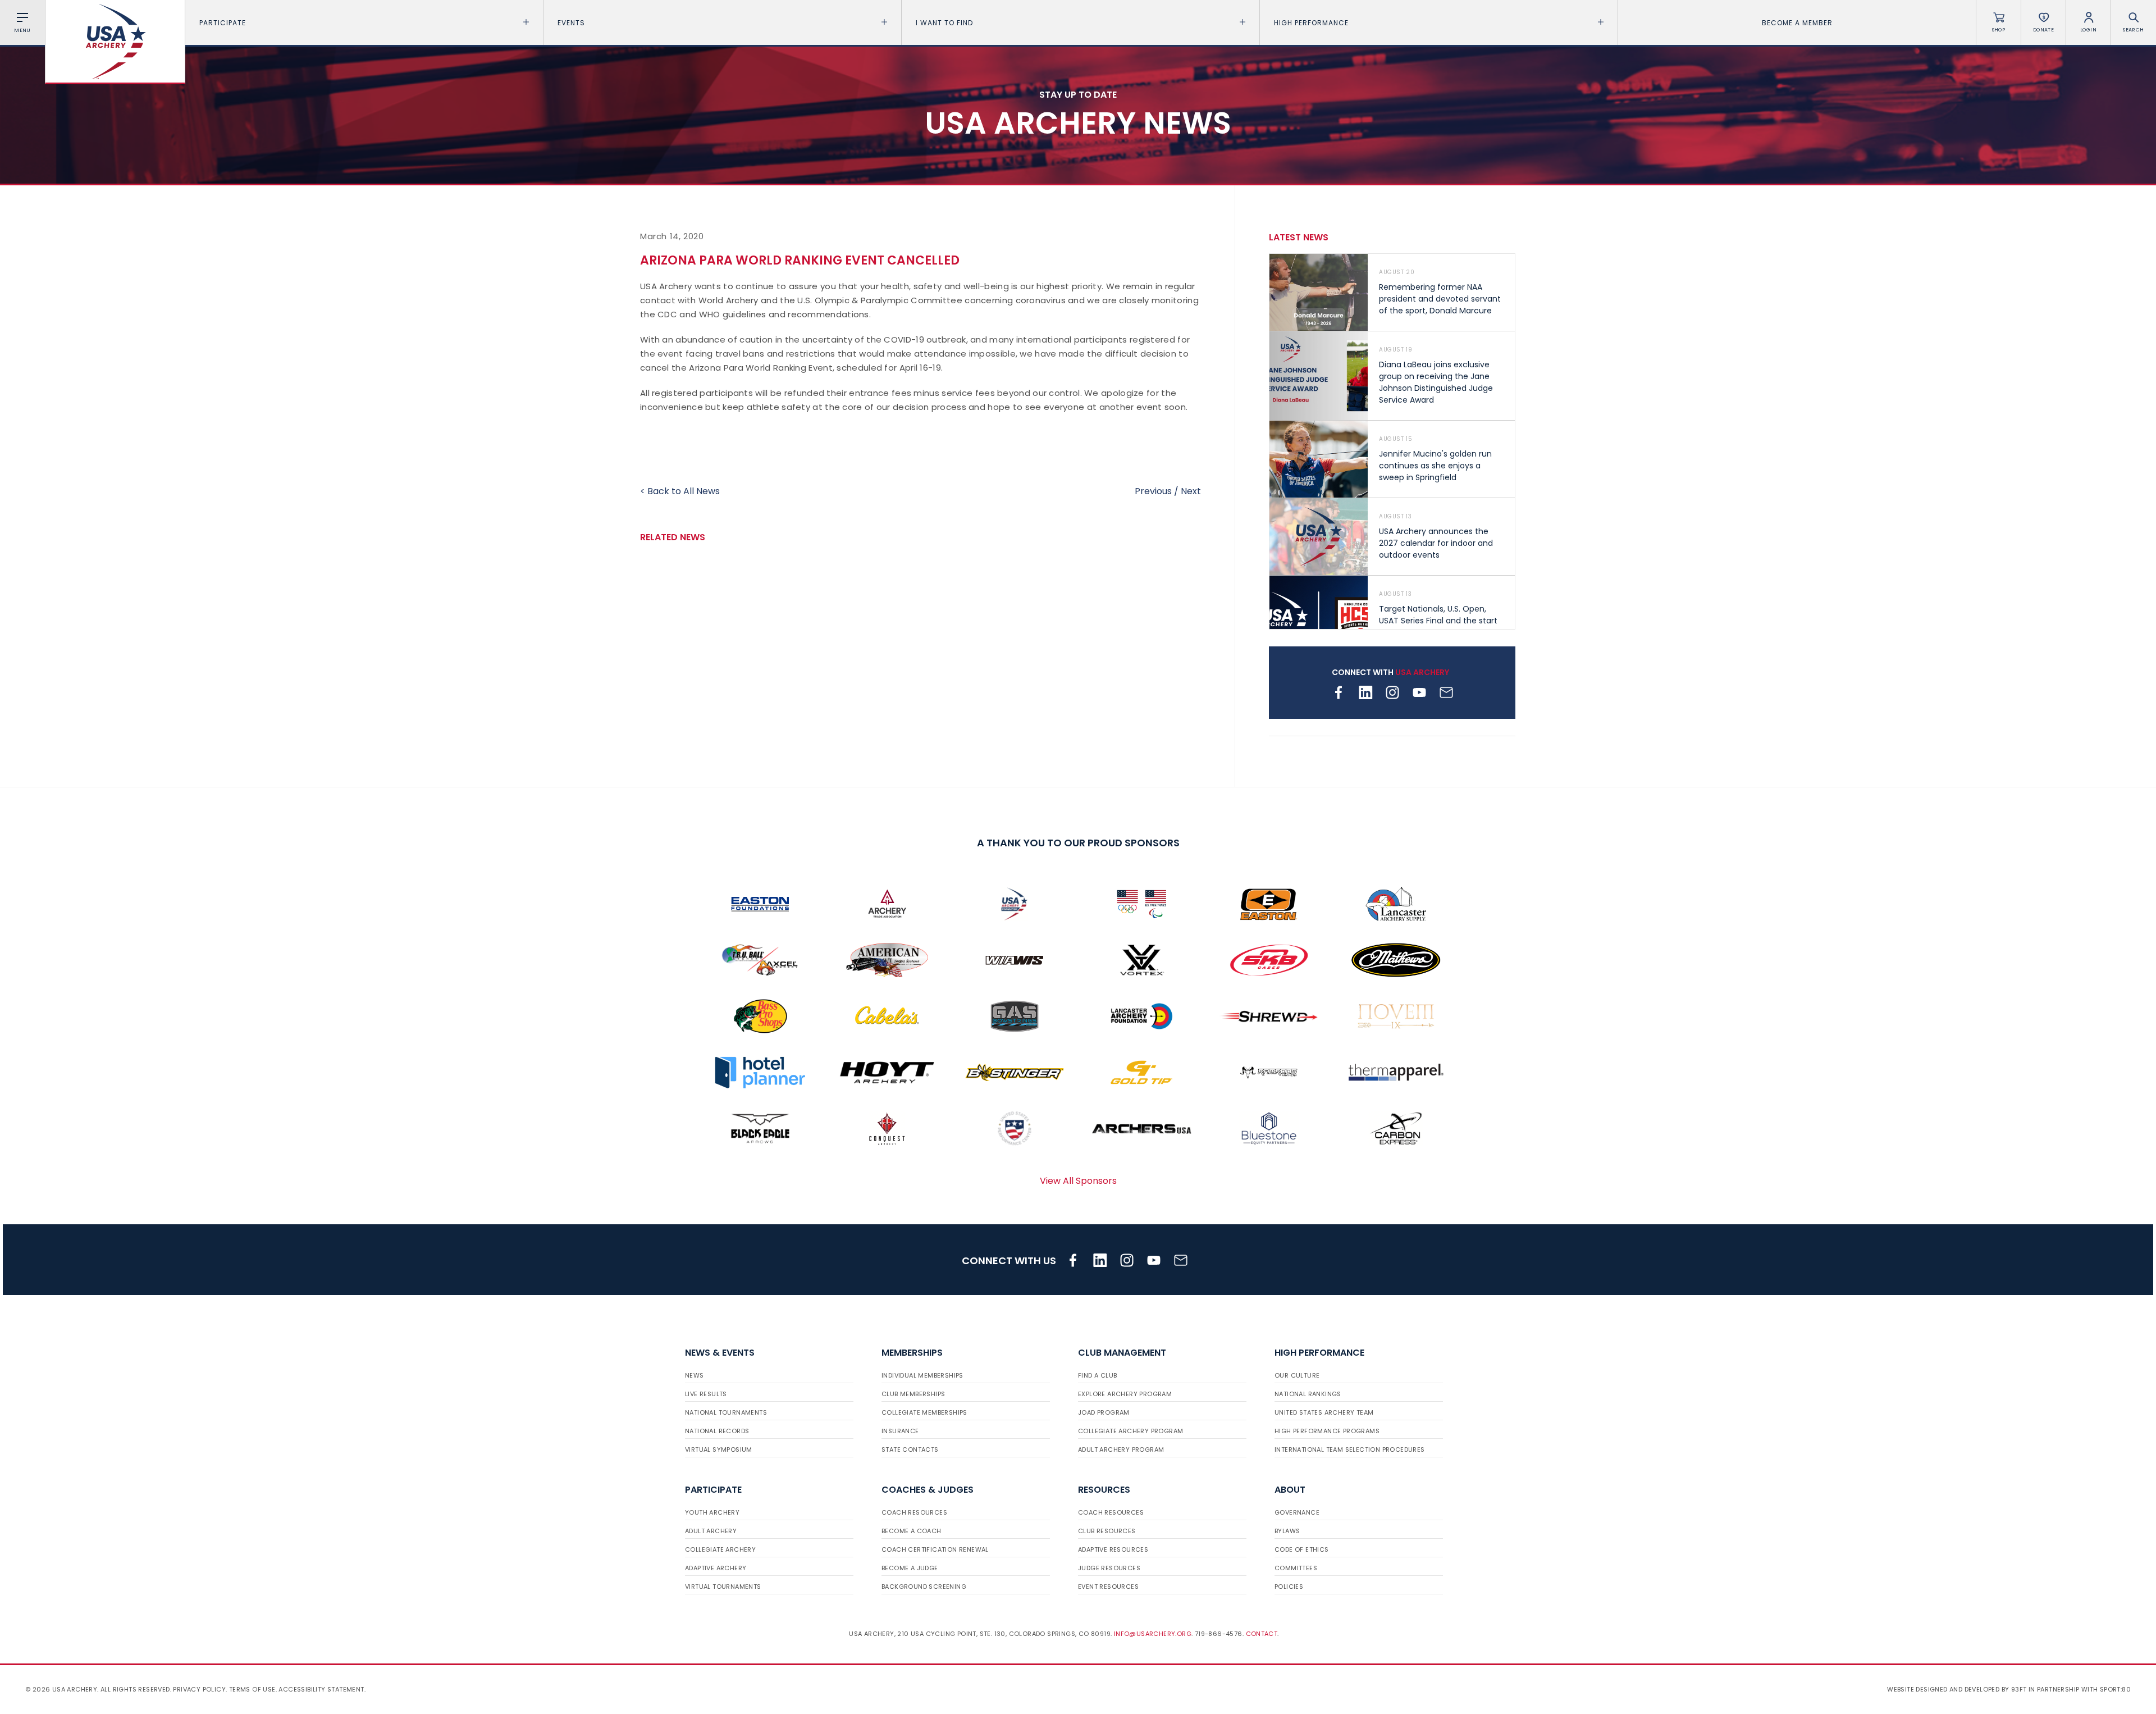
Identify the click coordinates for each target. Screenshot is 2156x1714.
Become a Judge (910, 1568)
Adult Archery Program (1121, 1449)
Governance (1297, 1512)
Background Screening (924, 1587)
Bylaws (1287, 1531)
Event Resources (1108, 1587)
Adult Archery (711, 1531)
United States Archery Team (1324, 1412)
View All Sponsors (1078, 1181)
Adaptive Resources (1113, 1549)
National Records (717, 1431)
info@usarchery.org (1153, 1634)
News (695, 1375)
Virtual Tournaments (723, 1587)
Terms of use (252, 1689)
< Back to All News (680, 491)
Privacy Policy (199, 1689)
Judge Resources (1109, 1568)
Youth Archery (712, 1512)
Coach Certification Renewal (935, 1549)
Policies (1289, 1587)
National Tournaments (726, 1412)
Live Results (706, 1394)
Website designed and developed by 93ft (1957, 1689)
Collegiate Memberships (924, 1412)
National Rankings (1308, 1394)
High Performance (1311, 23)
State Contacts (910, 1449)
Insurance (900, 1431)
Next (1191, 491)
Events (571, 23)
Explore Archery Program (1125, 1394)
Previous (1153, 491)
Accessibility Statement (321, 1689)
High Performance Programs (1327, 1431)
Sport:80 (2115, 1689)
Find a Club (1097, 1375)
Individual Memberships (922, 1375)
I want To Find (944, 23)
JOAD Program (1104, 1412)
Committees (1296, 1568)
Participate (223, 23)
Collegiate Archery (720, 1549)
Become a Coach (912, 1531)
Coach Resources (914, 1512)
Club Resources (1107, 1531)
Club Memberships (913, 1394)
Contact (1262, 1634)
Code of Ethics (1302, 1549)
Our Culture (1297, 1375)
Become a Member (1797, 23)
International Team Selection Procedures (1350, 1449)
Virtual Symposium (719, 1449)
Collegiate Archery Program (1130, 1431)
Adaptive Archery (716, 1568)
